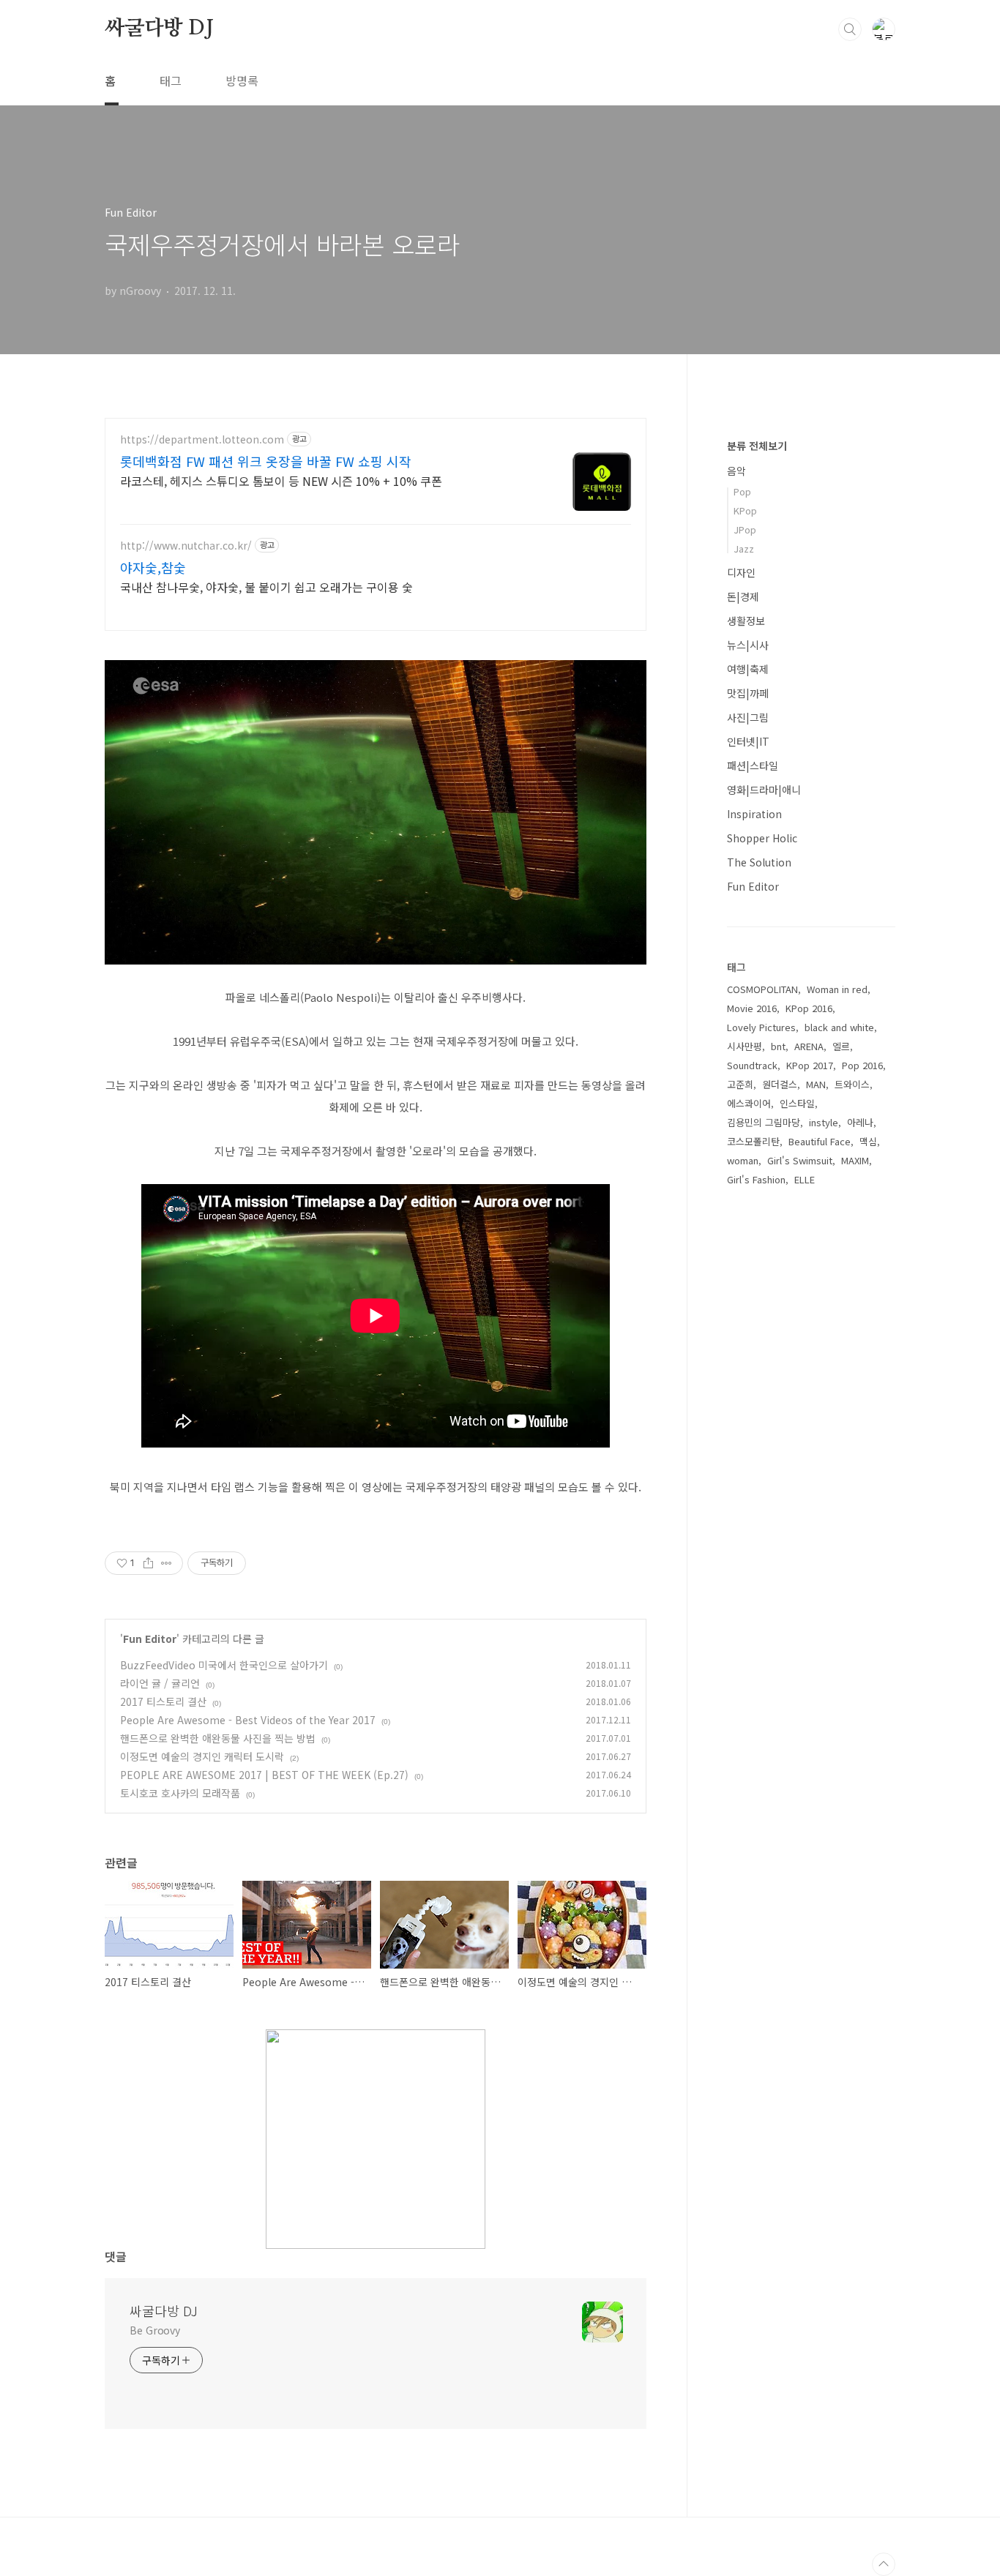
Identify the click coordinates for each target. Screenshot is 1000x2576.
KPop (745, 510)
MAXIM (855, 1160)
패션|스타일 (753, 765)
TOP (884, 2564)
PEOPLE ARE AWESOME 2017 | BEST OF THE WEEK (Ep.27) (264, 1775)
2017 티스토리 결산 (163, 1701)
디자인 (741, 572)
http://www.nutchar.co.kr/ (186, 546)
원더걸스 (780, 1084)
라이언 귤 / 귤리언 (160, 1683)
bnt (778, 1046)
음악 (736, 471)
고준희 (740, 1084)
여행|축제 (748, 669)
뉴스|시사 (748, 645)
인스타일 (797, 1103)
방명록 (242, 80)
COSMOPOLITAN (762, 989)
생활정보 (746, 621)
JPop (745, 529)
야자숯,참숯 (153, 567)
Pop (742, 491)
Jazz (744, 548)
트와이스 (852, 1084)
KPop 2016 (809, 1008)
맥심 (868, 1141)
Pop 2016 (862, 1065)
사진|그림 (748, 717)
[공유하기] (148, 1563)
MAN (816, 1084)
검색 (850, 29)
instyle (824, 1122)
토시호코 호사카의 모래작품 (180, 1793)
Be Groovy (155, 2330)
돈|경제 (743, 596)
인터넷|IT (748, 741)
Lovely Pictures (761, 1027)
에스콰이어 (749, 1103)
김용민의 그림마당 (764, 1122)
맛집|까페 (748, 693)
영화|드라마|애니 (764, 790)
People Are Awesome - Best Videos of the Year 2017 (248, 1720)
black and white (839, 1027)
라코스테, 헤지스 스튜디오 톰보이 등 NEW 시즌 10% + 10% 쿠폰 (281, 480)
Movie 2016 (752, 1008)
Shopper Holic (762, 838)
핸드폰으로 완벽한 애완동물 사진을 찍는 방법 (218, 1738)
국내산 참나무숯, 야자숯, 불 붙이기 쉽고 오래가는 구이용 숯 (266, 587)
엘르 (841, 1046)
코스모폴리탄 (753, 1141)
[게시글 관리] (167, 1563)
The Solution (759, 862)
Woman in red (837, 989)
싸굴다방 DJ (159, 29)
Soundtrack (752, 1065)
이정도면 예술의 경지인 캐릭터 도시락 (202, 1756)
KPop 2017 (810, 1065)
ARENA (809, 1046)
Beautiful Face (820, 1141)
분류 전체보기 (757, 446)
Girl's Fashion (756, 1179)
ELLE (805, 1179)
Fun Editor (150, 1639)
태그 (171, 80)
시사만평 (745, 1046)
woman (743, 1160)
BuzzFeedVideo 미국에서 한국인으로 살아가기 (224, 1665)
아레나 (860, 1122)
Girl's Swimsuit (800, 1160)
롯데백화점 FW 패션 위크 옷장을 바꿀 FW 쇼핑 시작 (266, 461)
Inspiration (754, 814)
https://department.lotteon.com (202, 439)
